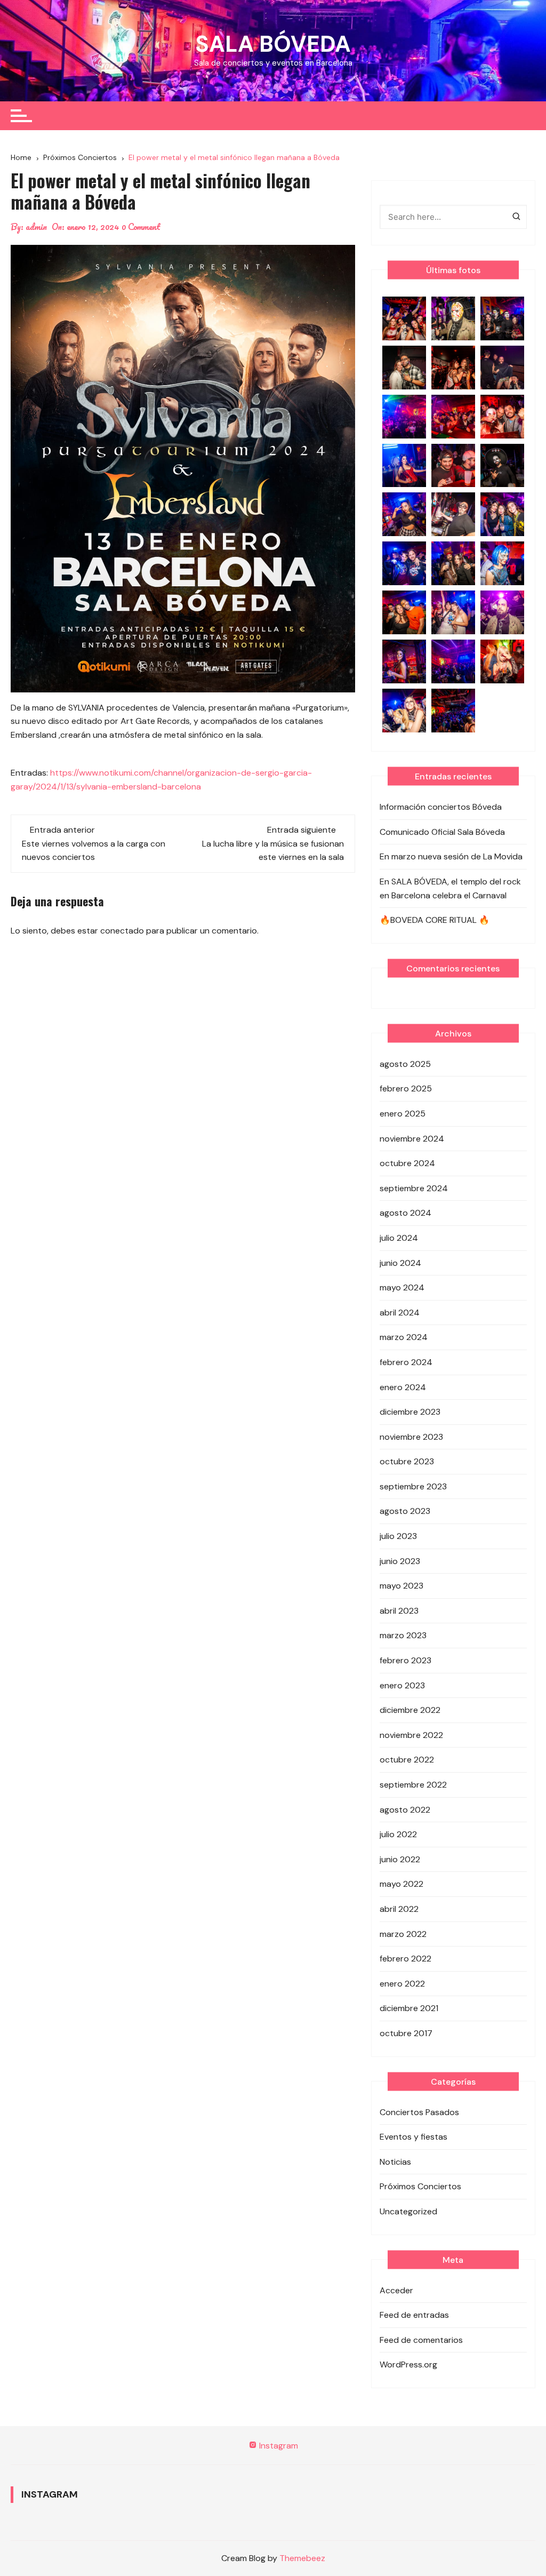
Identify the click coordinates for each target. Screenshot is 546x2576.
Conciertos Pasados (419, 2112)
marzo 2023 (403, 1635)
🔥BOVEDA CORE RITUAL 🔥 (435, 920)
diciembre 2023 (410, 1412)
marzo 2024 (404, 1337)
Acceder (396, 2290)
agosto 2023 (405, 1511)
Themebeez (302, 2558)
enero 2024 (403, 1387)
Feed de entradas (414, 2315)
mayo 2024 (402, 1287)
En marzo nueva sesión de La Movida (451, 856)
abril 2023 (399, 1611)
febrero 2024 (406, 1362)
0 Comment (141, 227)
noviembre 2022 (411, 1735)
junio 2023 (400, 1561)
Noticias (395, 2162)
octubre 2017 (406, 2033)
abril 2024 (400, 1313)
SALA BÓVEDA (273, 44)
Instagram (278, 2446)
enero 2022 (402, 1984)
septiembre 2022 (413, 1785)
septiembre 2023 (413, 1486)
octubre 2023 (407, 1461)
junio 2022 (400, 1859)
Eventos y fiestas (413, 2137)
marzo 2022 (403, 1934)
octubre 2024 (407, 1163)
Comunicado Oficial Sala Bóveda (442, 832)
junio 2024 (400, 1263)
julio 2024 (399, 1238)
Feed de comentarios (421, 2340)
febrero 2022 (406, 1959)
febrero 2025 (406, 1088)
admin (36, 227)
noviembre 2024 (412, 1139)
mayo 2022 (402, 1884)
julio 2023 (398, 1536)
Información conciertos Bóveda (441, 807)
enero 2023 (402, 1685)
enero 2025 (403, 1114)
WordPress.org (408, 2364)
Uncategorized (408, 2211)
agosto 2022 (405, 1810)
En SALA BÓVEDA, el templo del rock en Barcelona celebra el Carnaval (450, 888)
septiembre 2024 (414, 1188)
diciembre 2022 (410, 1710)
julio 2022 (398, 1834)
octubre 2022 (407, 1760)
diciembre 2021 (409, 2008)
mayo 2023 (402, 1586)
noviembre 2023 (411, 1437)
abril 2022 (399, 1909)
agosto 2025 (405, 1064)
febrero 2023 (406, 1660)
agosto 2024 (406, 1213)
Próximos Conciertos (420, 2186)
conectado (122, 931)
